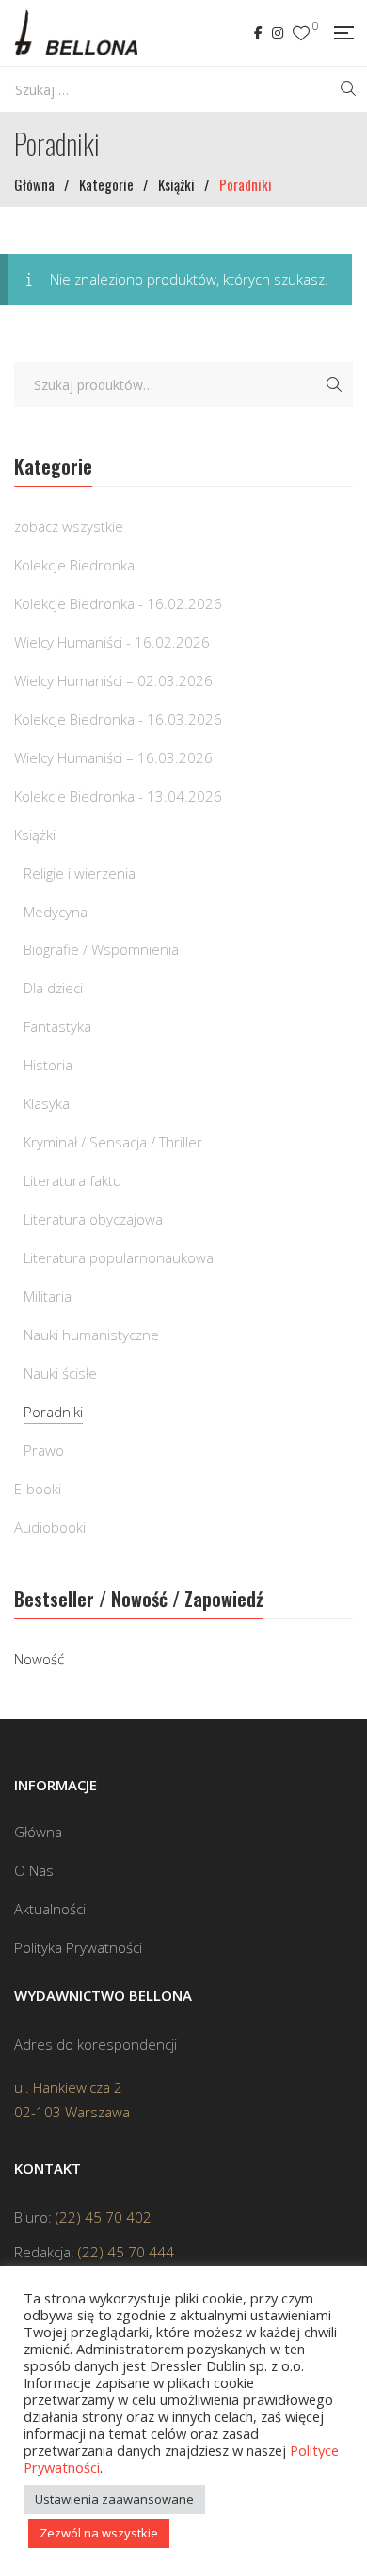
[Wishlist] (301, 33)
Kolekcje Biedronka (74, 565)
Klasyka (47, 1103)
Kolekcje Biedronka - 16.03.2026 (118, 719)
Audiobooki (50, 1527)
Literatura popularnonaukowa (119, 1257)
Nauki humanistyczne (91, 1335)
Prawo (44, 1450)
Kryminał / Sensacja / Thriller (113, 1142)
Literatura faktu (72, 1180)
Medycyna (56, 912)
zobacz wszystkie (69, 526)
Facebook (258, 33)
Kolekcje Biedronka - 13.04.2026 (118, 796)
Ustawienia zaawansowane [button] (114, 2499)
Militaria (48, 1296)
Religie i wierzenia (80, 873)
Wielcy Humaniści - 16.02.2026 (112, 642)
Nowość (39, 1659)
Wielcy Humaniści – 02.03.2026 (113, 680)
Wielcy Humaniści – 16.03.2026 (113, 757)
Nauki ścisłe (60, 1373)
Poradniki (53, 1412)
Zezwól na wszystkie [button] (99, 2533)
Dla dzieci (53, 988)
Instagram (278, 33)
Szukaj (334, 384)
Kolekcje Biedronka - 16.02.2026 (118, 603)
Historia (48, 1065)
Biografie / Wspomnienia (101, 949)
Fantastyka (57, 1026)
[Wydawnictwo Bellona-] (76, 33)
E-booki (38, 1489)
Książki (35, 835)
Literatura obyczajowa (93, 1219)
